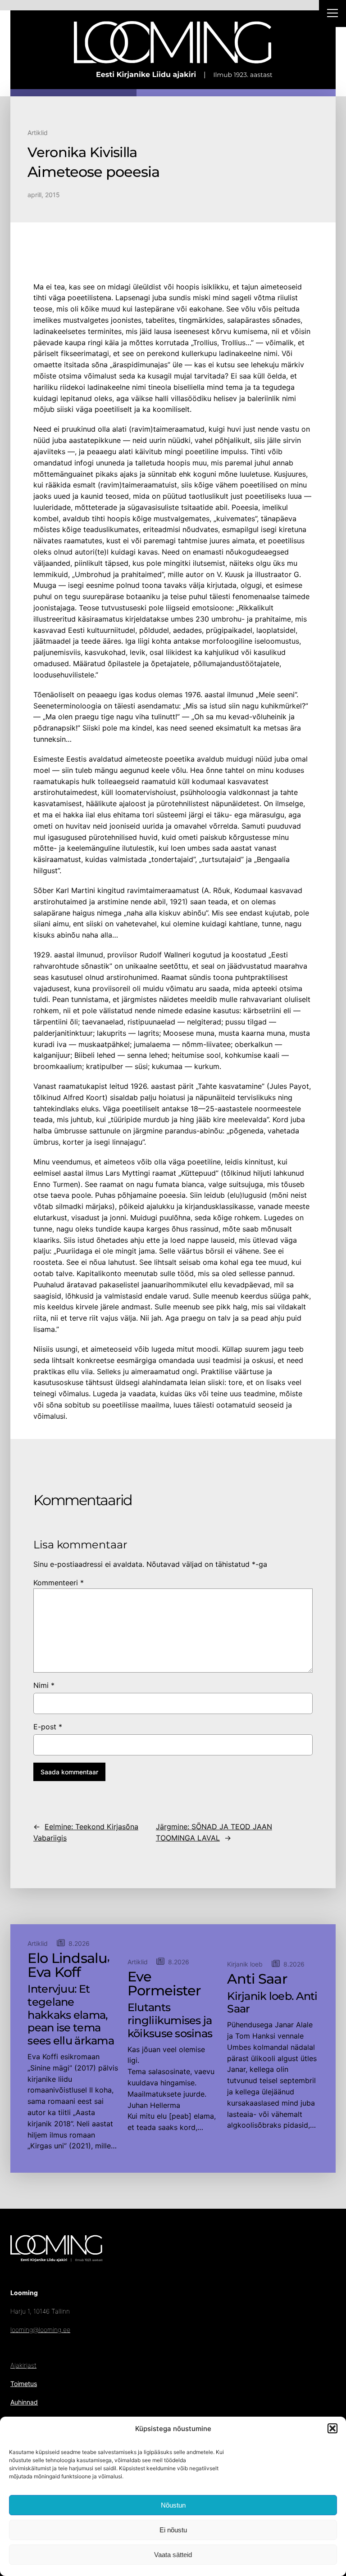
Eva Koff (54, 1972)
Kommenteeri (59, 1583)
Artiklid (38, 133)
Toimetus (24, 2384)
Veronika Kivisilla (82, 153)
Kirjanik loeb (245, 1964)
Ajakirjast (23, 2365)
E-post (48, 1727)
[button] (332, 2428)
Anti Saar (257, 1979)
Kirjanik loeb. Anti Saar (272, 2003)
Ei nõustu (173, 2530)
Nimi (44, 1685)
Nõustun (173, 2505)
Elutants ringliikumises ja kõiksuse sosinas (170, 2021)
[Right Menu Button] (332, 14)
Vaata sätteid (173, 2555)
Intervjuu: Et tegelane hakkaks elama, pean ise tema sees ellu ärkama (71, 2015)
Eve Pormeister (164, 1984)
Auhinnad (24, 2402)
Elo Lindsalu (67, 1958)
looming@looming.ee (40, 2330)
